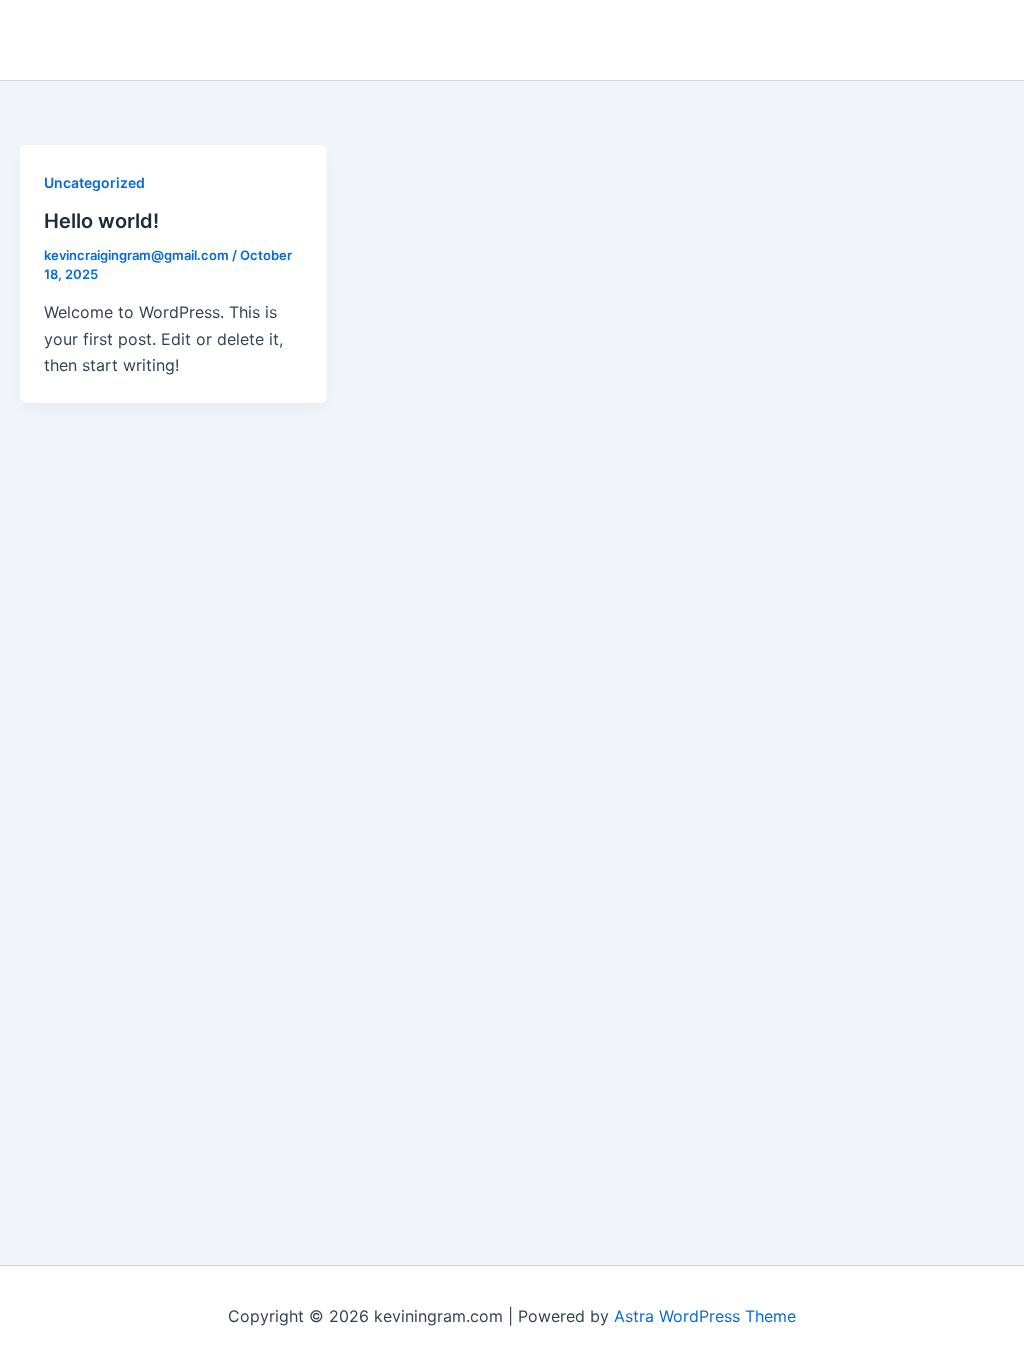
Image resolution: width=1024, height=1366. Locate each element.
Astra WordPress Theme (705, 1316)
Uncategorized (94, 182)
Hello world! (101, 221)
